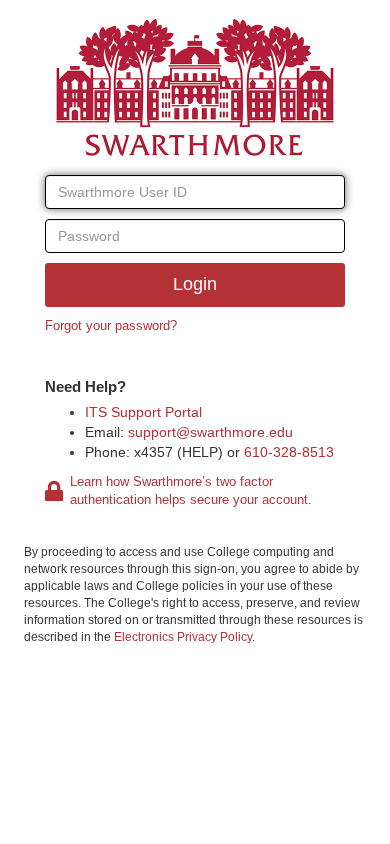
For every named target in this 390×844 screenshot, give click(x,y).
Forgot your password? (111, 325)
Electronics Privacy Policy (183, 637)
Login (195, 284)
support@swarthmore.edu (210, 432)
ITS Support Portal (143, 412)
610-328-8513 (289, 452)
